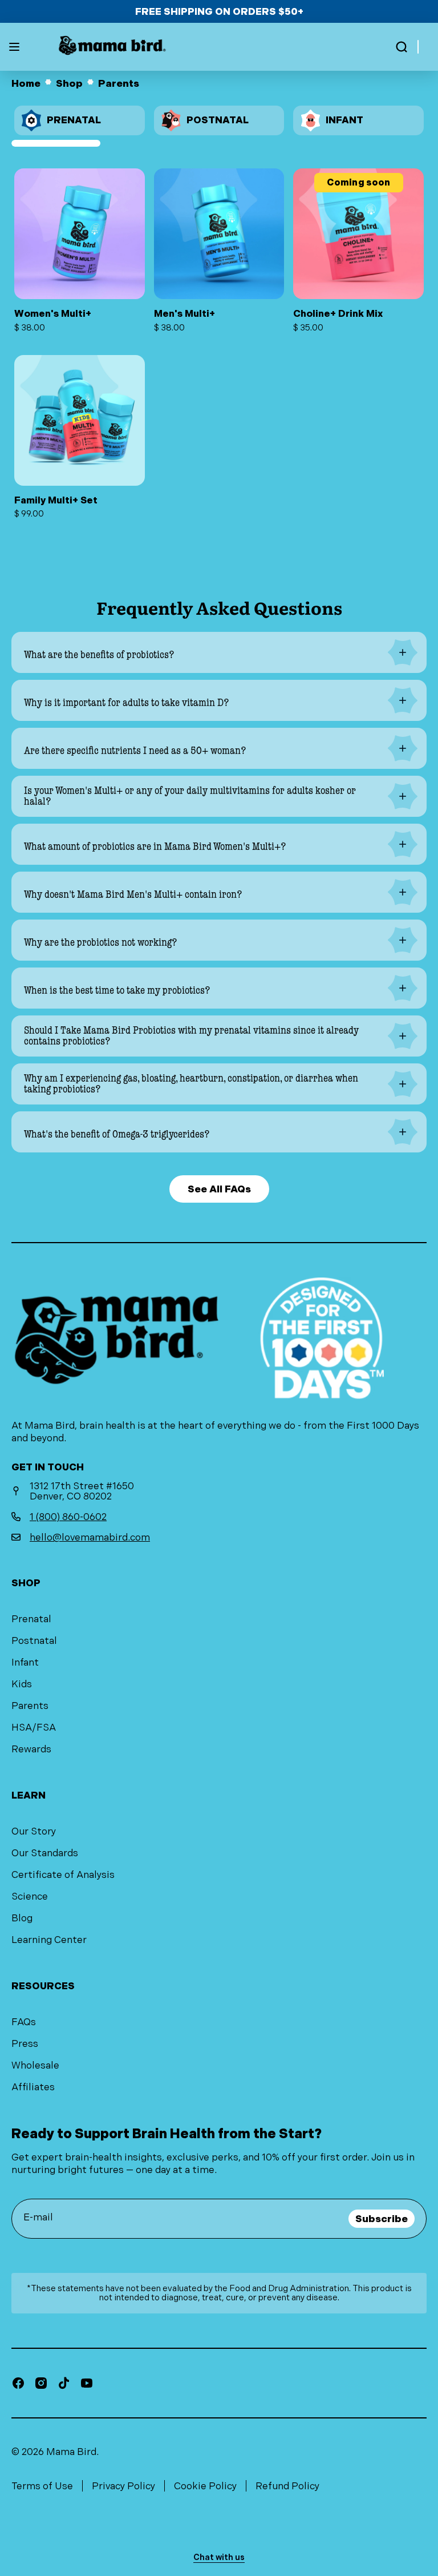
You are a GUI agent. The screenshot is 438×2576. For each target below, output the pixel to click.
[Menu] (14, 47)
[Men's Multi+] (219, 250)
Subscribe (382, 2219)
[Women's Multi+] (80, 250)
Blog (22, 1918)
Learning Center (49, 1940)
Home (26, 84)
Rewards (31, 1749)
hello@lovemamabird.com (90, 1537)
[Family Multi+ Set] (80, 437)
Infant (25, 1662)
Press (25, 2043)
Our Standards (45, 1853)
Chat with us (219, 2557)
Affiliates (33, 2087)
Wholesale (35, 2065)
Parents (30, 1706)
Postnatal (34, 1640)
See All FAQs (219, 1189)
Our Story (34, 1831)
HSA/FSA (34, 1727)
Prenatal (31, 1619)
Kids (22, 1684)
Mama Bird (71, 2452)
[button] (401, 47)
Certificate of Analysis (63, 1874)
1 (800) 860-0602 (68, 1517)
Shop (69, 84)
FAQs (24, 2022)
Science (30, 1896)
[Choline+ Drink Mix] (358, 250)
